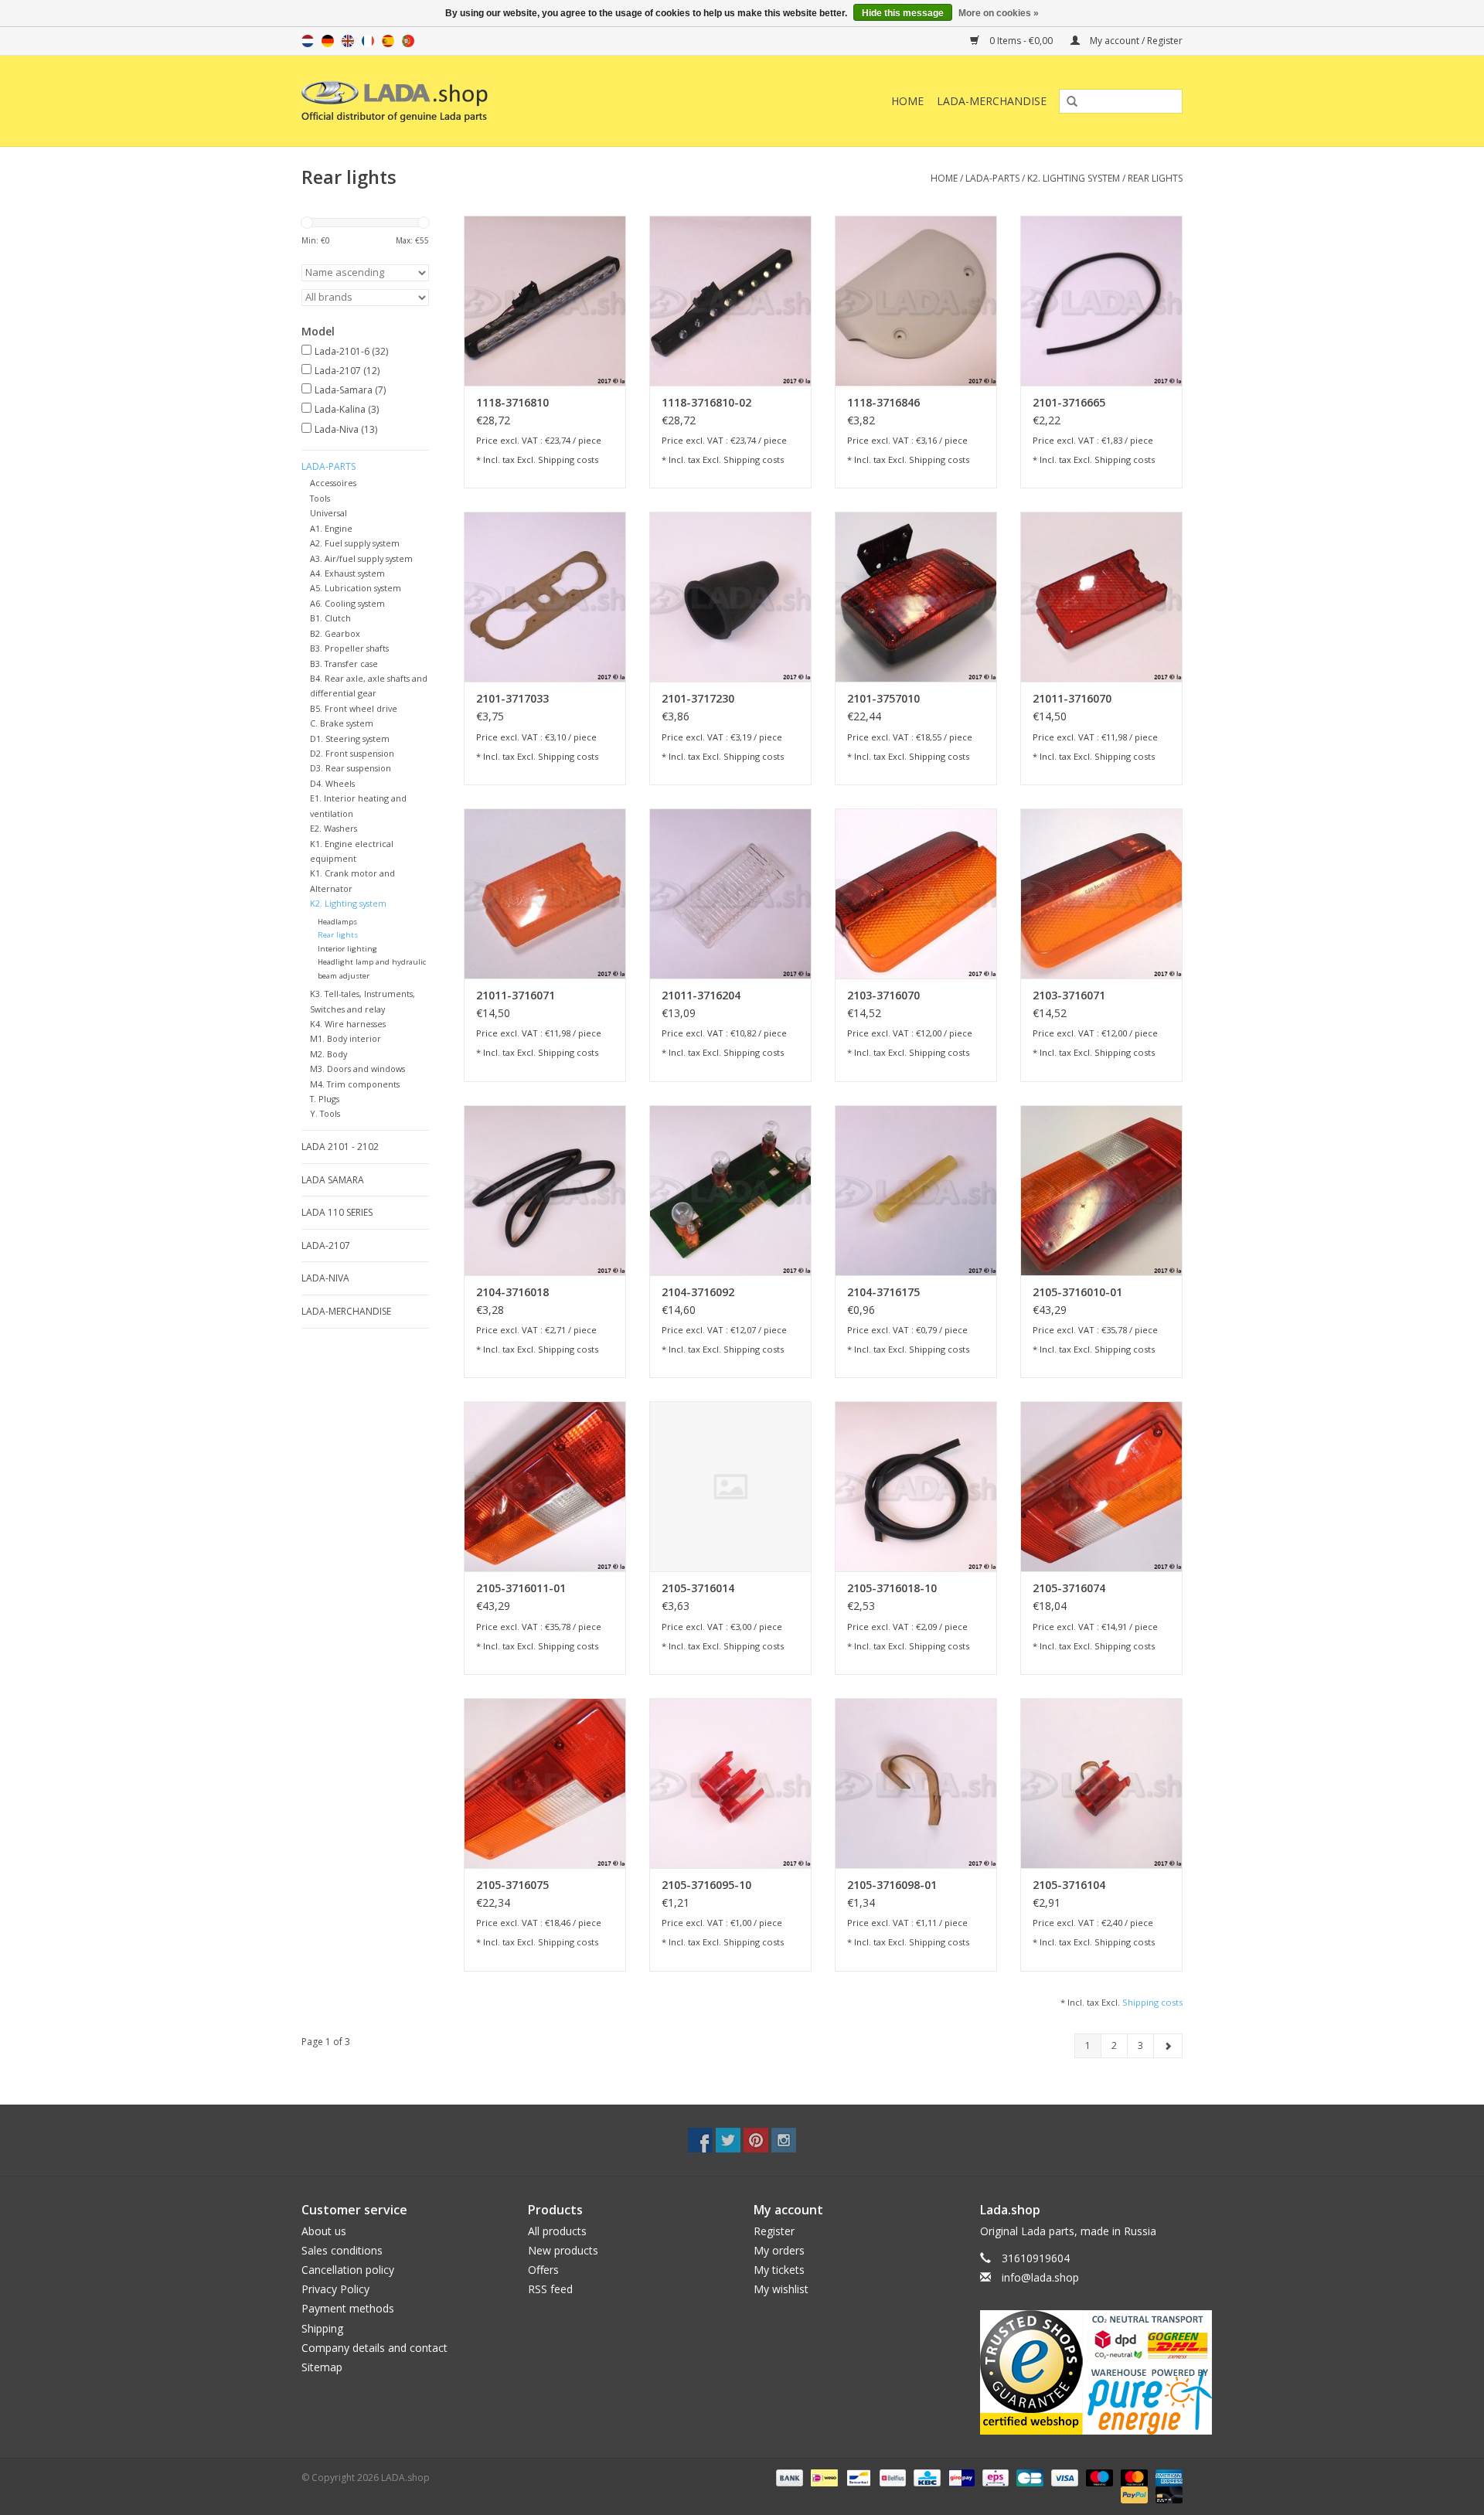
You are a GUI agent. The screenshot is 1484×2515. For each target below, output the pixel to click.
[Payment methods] (788, 2477)
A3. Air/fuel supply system (361, 558)
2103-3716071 (1069, 995)
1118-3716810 (512, 402)
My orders (779, 2250)
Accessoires (333, 483)
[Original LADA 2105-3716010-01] (1101, 1190)
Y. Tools (325, 1113)
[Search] (1067, 102)
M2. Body (328, 1054)
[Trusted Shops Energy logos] (1082, 2372)
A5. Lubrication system (356, 588)
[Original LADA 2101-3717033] (545, 597)
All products (557, 2231)
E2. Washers (334, 828)
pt (408, 41)
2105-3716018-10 (892, 1588)
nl (308, 41)
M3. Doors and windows (357, 1069)
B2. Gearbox (335, 633)
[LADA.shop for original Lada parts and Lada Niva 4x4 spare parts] (473, 101)
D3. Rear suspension (351, 768)
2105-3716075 (512, 1885)
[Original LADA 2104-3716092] (730, 1190)
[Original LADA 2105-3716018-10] (916, 1486)
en (348, 41)
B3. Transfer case (344, 664)
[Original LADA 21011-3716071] (545, 893)
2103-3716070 (883, 995)
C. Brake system (342, 723)
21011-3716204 (701, 995)
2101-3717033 (512, 698)
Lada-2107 (347, 371)
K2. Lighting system (1074, 178)
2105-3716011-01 (521, 1588)
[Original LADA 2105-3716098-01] (916, 1783)
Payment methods (348, 2308)
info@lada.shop (1040, 2277)
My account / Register (1135, 41)
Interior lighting (347, 949)
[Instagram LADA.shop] (784, 2140)
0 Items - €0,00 (1021, 41)
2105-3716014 (698, 1588)
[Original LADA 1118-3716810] (545, 301)
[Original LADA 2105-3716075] (545, 1783)
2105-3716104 (1069, 1885)
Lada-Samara (350, 390)
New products (563, 2250)
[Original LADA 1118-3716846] (916, 301)
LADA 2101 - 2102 (340, 1147)
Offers (543, 2270)
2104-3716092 (698, 1292)
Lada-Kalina (347, 409)
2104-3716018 (512, 1292)
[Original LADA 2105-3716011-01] (545, 1486)
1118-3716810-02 (706, 402)
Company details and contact (374, 2348)
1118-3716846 (883, 402)
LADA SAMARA (333, 1180)
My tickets (779, 2270)
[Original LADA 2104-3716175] (916, 1190)
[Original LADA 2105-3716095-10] (730, 1783)
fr (368, 41)
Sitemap (322, 2367)
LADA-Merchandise (992, 101)
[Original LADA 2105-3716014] (730, 1486)
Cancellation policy (348, 2270)
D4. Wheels (332, 783)
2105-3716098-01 (892, 1885)
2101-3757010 (883, 698)
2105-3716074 (1069, 1588)
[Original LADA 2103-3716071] (1101, 893)
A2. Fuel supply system (355, 543)
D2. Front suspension (352, 753)
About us (324, 2231)
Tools (320, 498)
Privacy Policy (335, 2289)
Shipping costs (568, 459)
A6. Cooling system (347, 603)
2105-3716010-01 (1077, 1292)
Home (907, 101)
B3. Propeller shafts (349, 648)
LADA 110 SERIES (337, 1212)
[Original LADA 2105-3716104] (1101, 1783)
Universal (328, 513)
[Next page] (1168, 2046)
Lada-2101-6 (351, 351)
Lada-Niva (346, 429)
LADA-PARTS (992, 178)
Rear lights (1155, 178)
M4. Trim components (355, 1084)
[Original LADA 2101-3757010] (916, 597)
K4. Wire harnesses (348, 1024)
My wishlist (781, 2289)
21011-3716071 (516, 995)
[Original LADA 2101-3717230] (730, 597)
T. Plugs (325, 1099)
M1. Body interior (345, 1038)
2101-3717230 (698, 698)
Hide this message (903, 13)
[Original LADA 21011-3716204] (730, 893)
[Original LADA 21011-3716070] (1101, 597)
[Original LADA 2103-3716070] (916, 893)
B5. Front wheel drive (354, 708)
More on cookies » (999, 13)
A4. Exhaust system (347, 573)
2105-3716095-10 (706, 1885)
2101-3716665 (1069, 402)
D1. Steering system (350, 739)
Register (774, 2231)
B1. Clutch (330, 618)
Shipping (322, 2328)
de (328, 41)
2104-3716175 (883, 1292)
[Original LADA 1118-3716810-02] (730, 301)
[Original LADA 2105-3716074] (1101, 1486)
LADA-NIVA (325, 1278)
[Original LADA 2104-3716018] (545, 1190)
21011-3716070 (1072, 698)
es (388, 41)
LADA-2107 (326, 1246)
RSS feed (550, 2289)
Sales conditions (342, 2250)
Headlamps (337, 922)
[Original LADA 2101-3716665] (1101, 301)
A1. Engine (331, 528)
